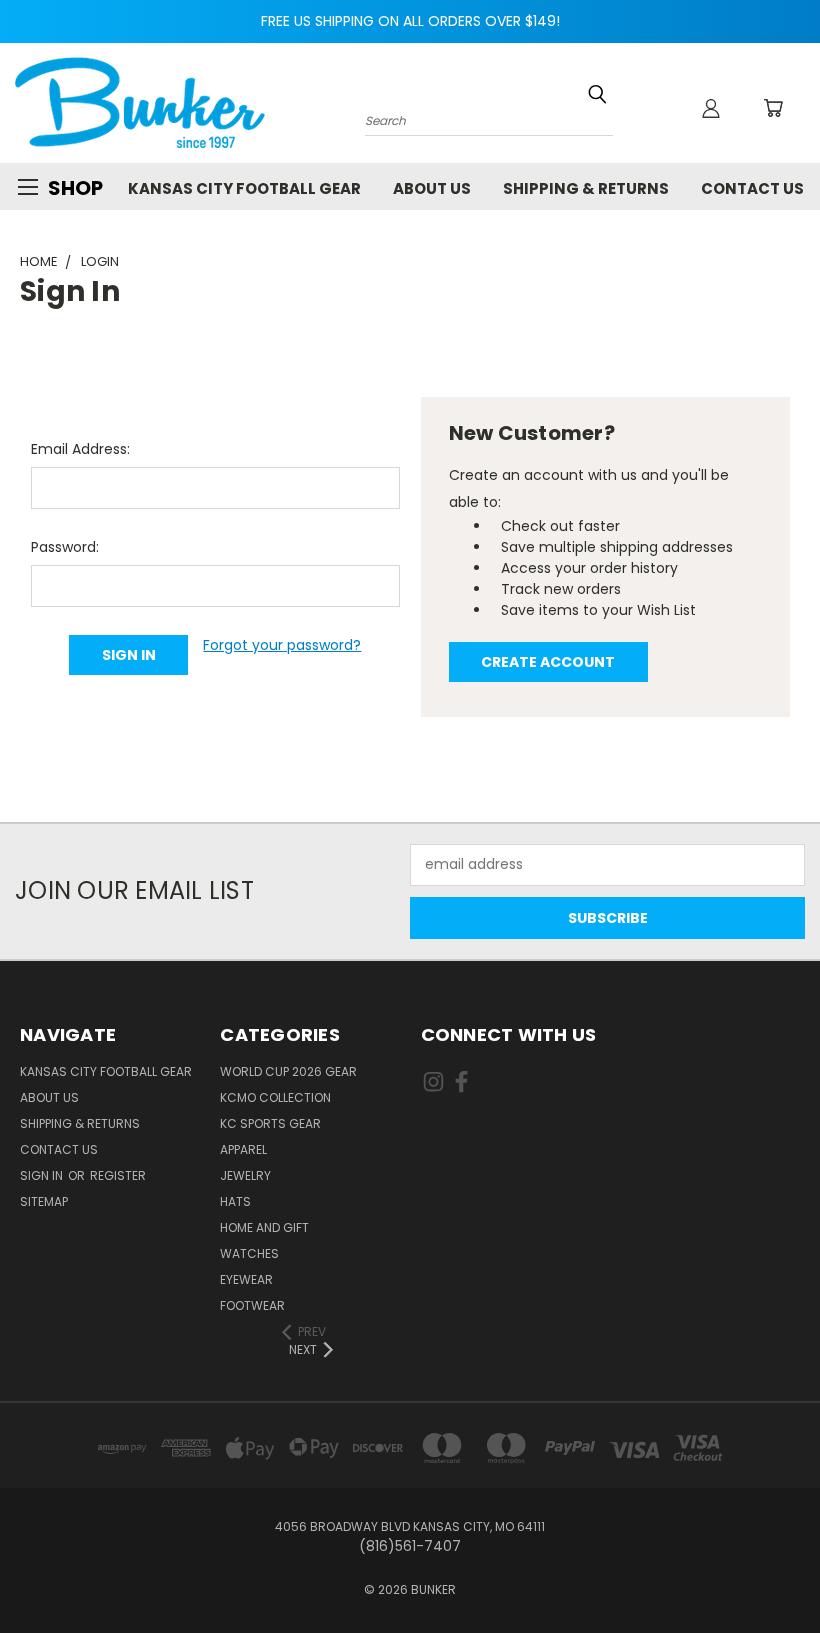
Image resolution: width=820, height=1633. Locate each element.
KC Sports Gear (270, 1123)
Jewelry (245, 1175)
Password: (65, 547)
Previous (789, 1570)
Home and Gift (264, 1227)
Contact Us (752, 188)
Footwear (252, 1305)
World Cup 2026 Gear (288, 1071)
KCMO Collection (275, 1097)
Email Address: (80, 449)
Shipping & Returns (586, 188)
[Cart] (773, 108)
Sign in (43, 1175)
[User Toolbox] (711, 108)
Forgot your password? (282, 645)
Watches (249, 1253)
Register (118, 1175)
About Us (432, 188)
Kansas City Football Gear (244, 188)
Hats (235, 1201)
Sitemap (44, 1201)
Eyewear (246, 1279)
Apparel (243, 1149)
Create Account (548, 662)
